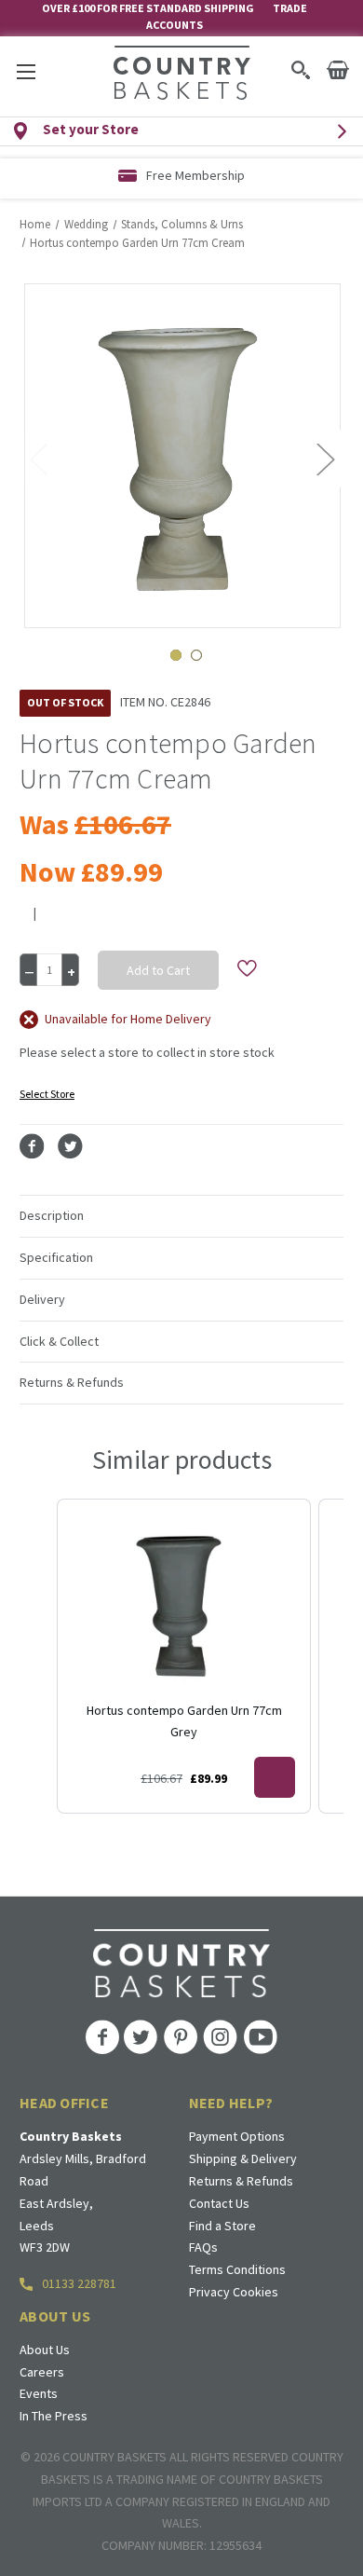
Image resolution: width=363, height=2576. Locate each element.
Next (325, 458)
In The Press (54, 2416)
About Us (45, 2350)
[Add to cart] (275, 1777)
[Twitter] (71, 1147)
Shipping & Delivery (243, 2158)
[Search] (300, 70)
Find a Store (222, 2226)
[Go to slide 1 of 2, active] (176, 655)
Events (39, 2393)
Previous (38, 458)
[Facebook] (32, 1147)
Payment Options (237, 2136)
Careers (42, 2372)
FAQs (203, 2247)
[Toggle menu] (26, 71)
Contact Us (219, 2203)
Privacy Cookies (234, 2292)
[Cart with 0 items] (338, 70)
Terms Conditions (237, 2269)
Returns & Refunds (241, 2181)
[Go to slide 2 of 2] (196, 655)
